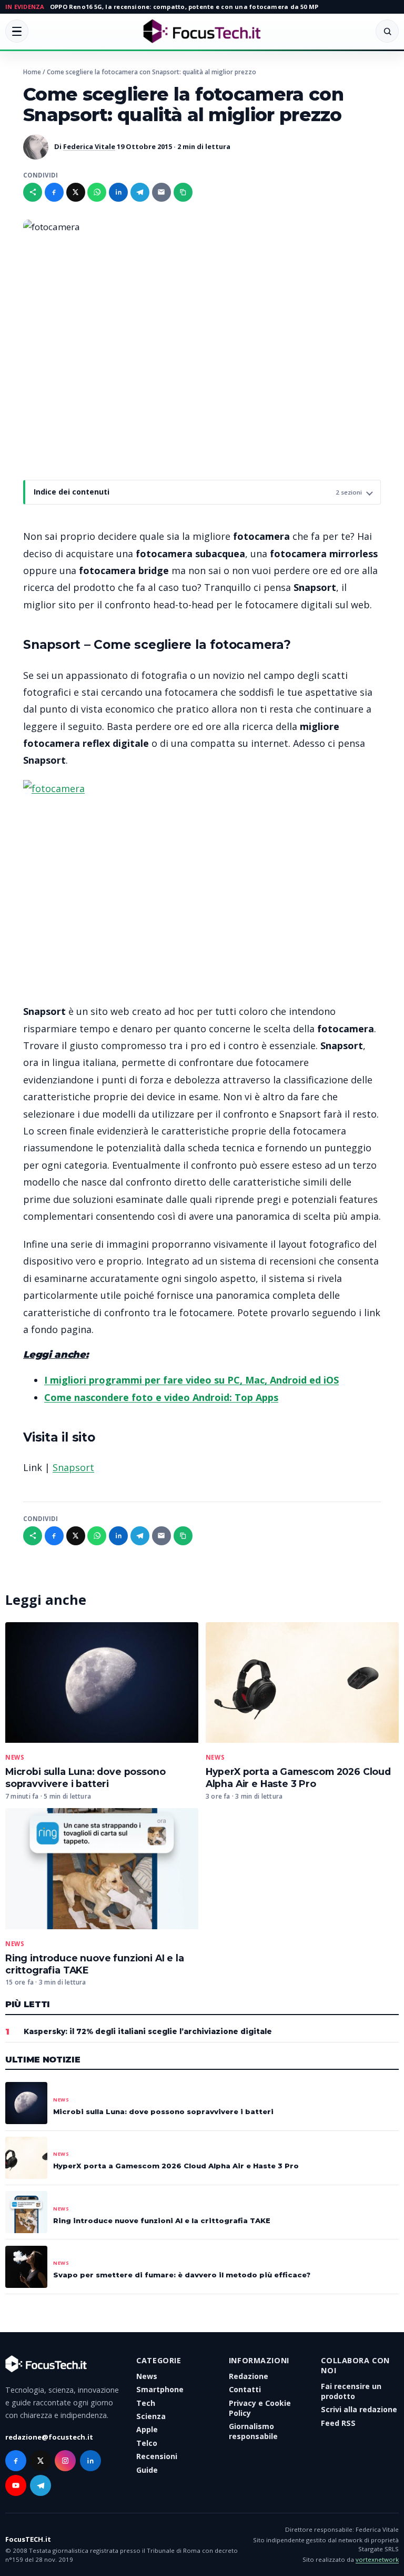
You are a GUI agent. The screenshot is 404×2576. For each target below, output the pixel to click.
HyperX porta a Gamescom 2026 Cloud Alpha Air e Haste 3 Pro (298, 1778)
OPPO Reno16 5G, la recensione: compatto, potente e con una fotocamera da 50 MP (184, 7)
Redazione (249, 2376)
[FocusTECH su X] (41, 2461)
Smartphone (160, 2389)
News (15, 1758)
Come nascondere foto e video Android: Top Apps (161, 1397)
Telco (147, 2443)
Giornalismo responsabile (253, 2431)
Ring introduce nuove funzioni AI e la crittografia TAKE (162, 2220)
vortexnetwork (377, 2559)
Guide (147, 2470)
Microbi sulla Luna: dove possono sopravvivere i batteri (85, 1778)
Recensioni (157, 2456)
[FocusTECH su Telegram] (41, 2485)
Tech (146, 2403)
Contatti (245, 2389)
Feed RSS (338, 2423)
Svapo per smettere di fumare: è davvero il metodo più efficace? (182, 2275)
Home (32, 72)
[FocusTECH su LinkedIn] (90, 2461)
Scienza (151, 2416)
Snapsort (73, 1467)
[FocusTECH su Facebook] (16, 2461)
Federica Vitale (89, 146)
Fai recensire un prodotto (351, 2391)
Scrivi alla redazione (359, 2409)
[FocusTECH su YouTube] (16, 2485)
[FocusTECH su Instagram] (65, 2461)
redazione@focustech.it (49, 2437)
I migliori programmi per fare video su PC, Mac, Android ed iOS (191, 1380)
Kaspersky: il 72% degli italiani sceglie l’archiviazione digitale (148, 2031)
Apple (147, 2429)
